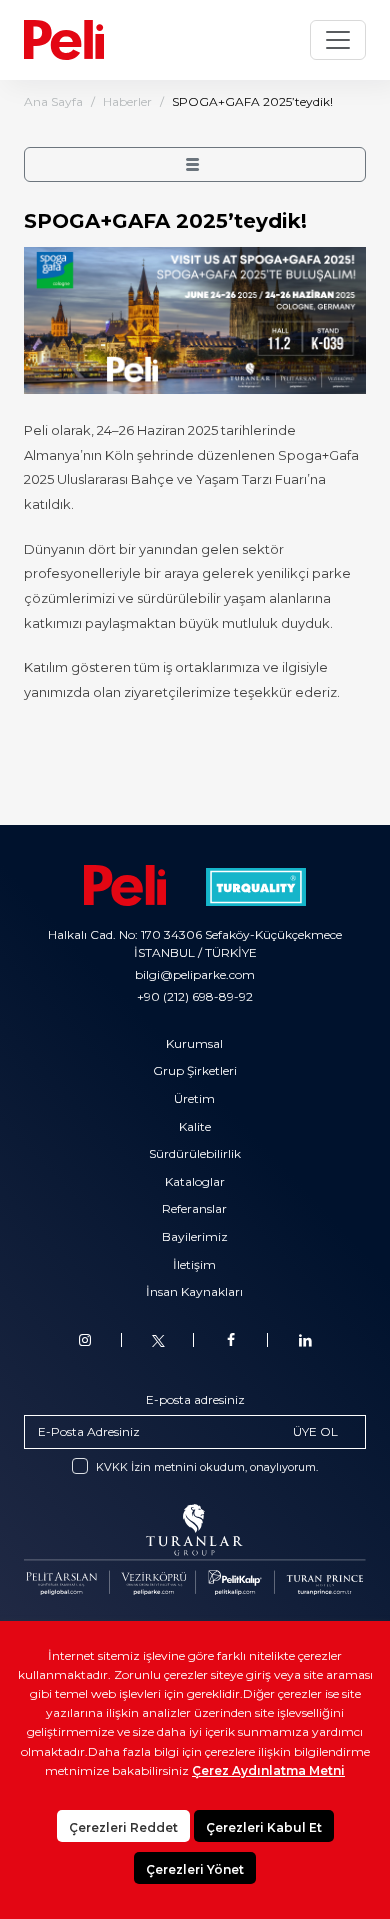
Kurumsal (194, 1043)
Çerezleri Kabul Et (264, 1827)
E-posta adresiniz (195, 1399)
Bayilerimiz (195, 1236)
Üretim (194, 1098)
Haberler (127, 101)
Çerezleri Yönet (195, 1869)
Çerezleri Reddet (123, 1827)
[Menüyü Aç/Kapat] (338, 40)
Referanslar (194, 1208)
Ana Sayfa (53, 101)
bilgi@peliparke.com (195, 974)
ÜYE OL (315, 1431)
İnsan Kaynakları (194, 1291)
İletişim (194, 1264)
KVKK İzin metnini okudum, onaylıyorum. (207, 1467)
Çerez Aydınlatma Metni (268, 1770)
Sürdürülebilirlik (195, 1153)
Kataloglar (195, 1181)
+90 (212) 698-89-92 (195, 996)
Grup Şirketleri (195, 1070)
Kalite (195, 1126)
